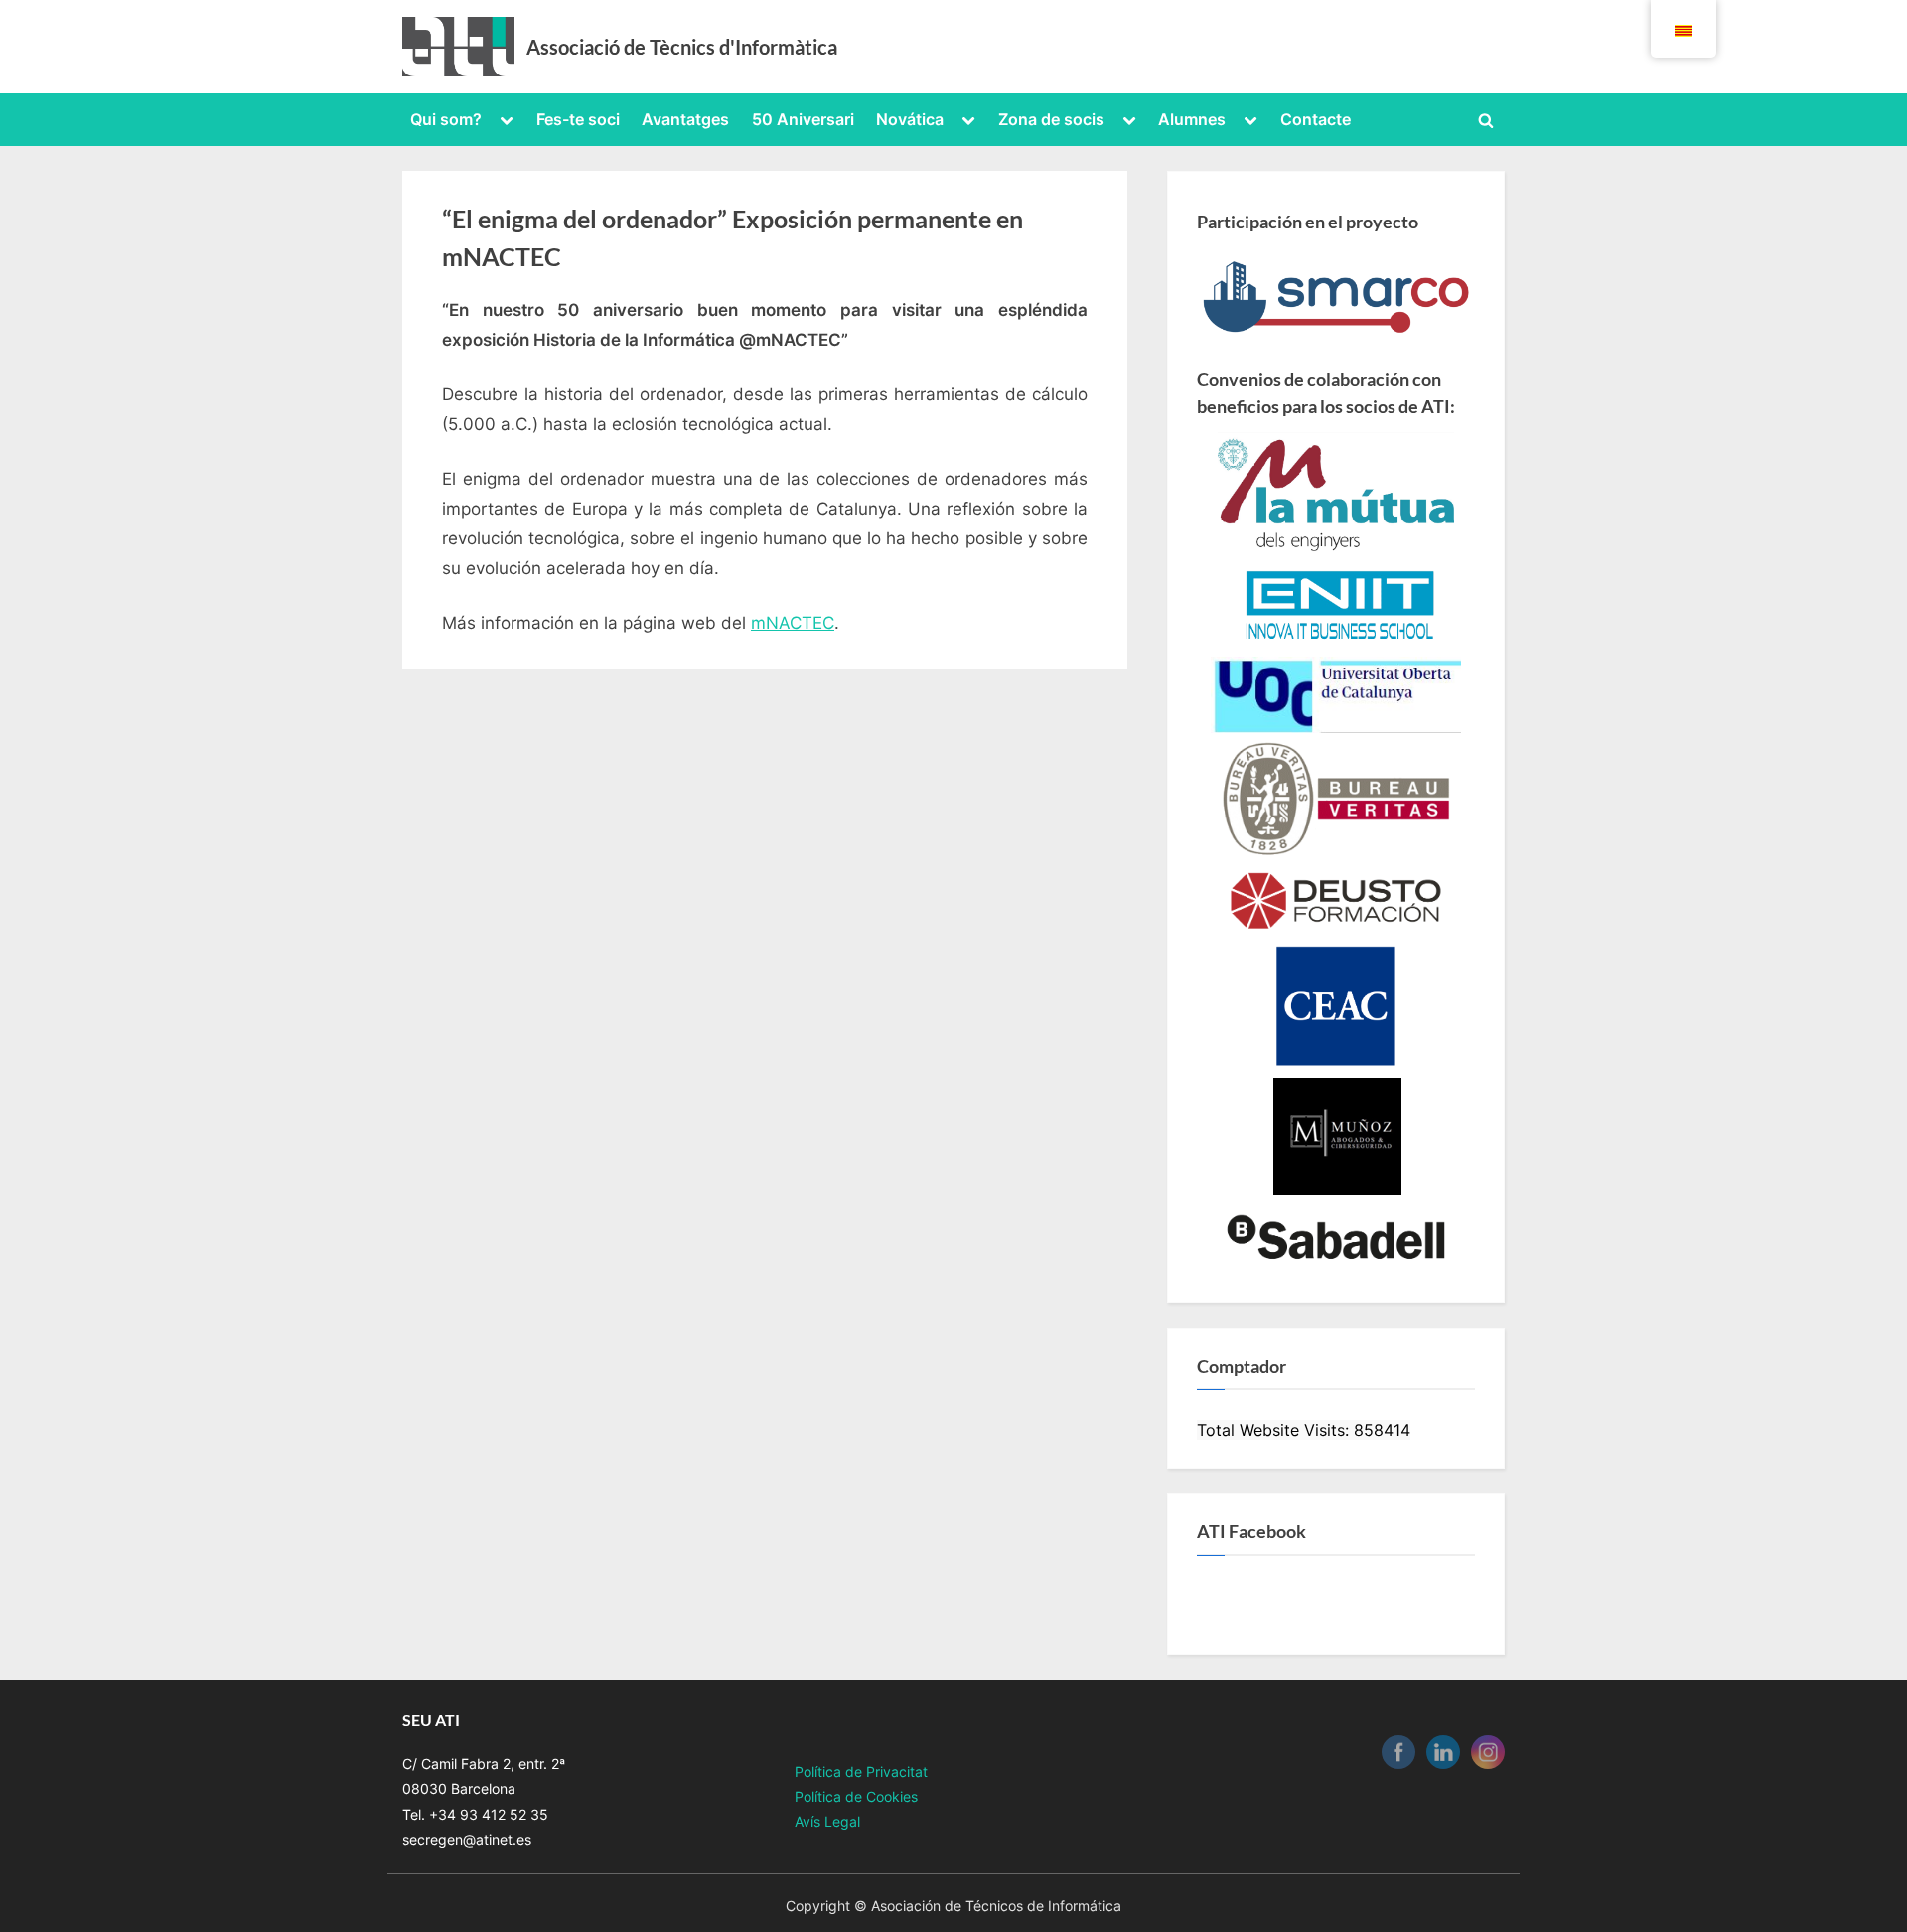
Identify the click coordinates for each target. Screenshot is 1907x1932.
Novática (910, 119)
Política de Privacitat (861, 1772)
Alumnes (1192, 119)
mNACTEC (793, 623)
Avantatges (685, 119)
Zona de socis (1051, 119)
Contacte (1316, 119)
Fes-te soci (578, 119)
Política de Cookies (856, 1796)
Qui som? (446, 119)
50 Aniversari (803, 119)
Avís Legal (827, 1821)
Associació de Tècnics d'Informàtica (682, 47)
